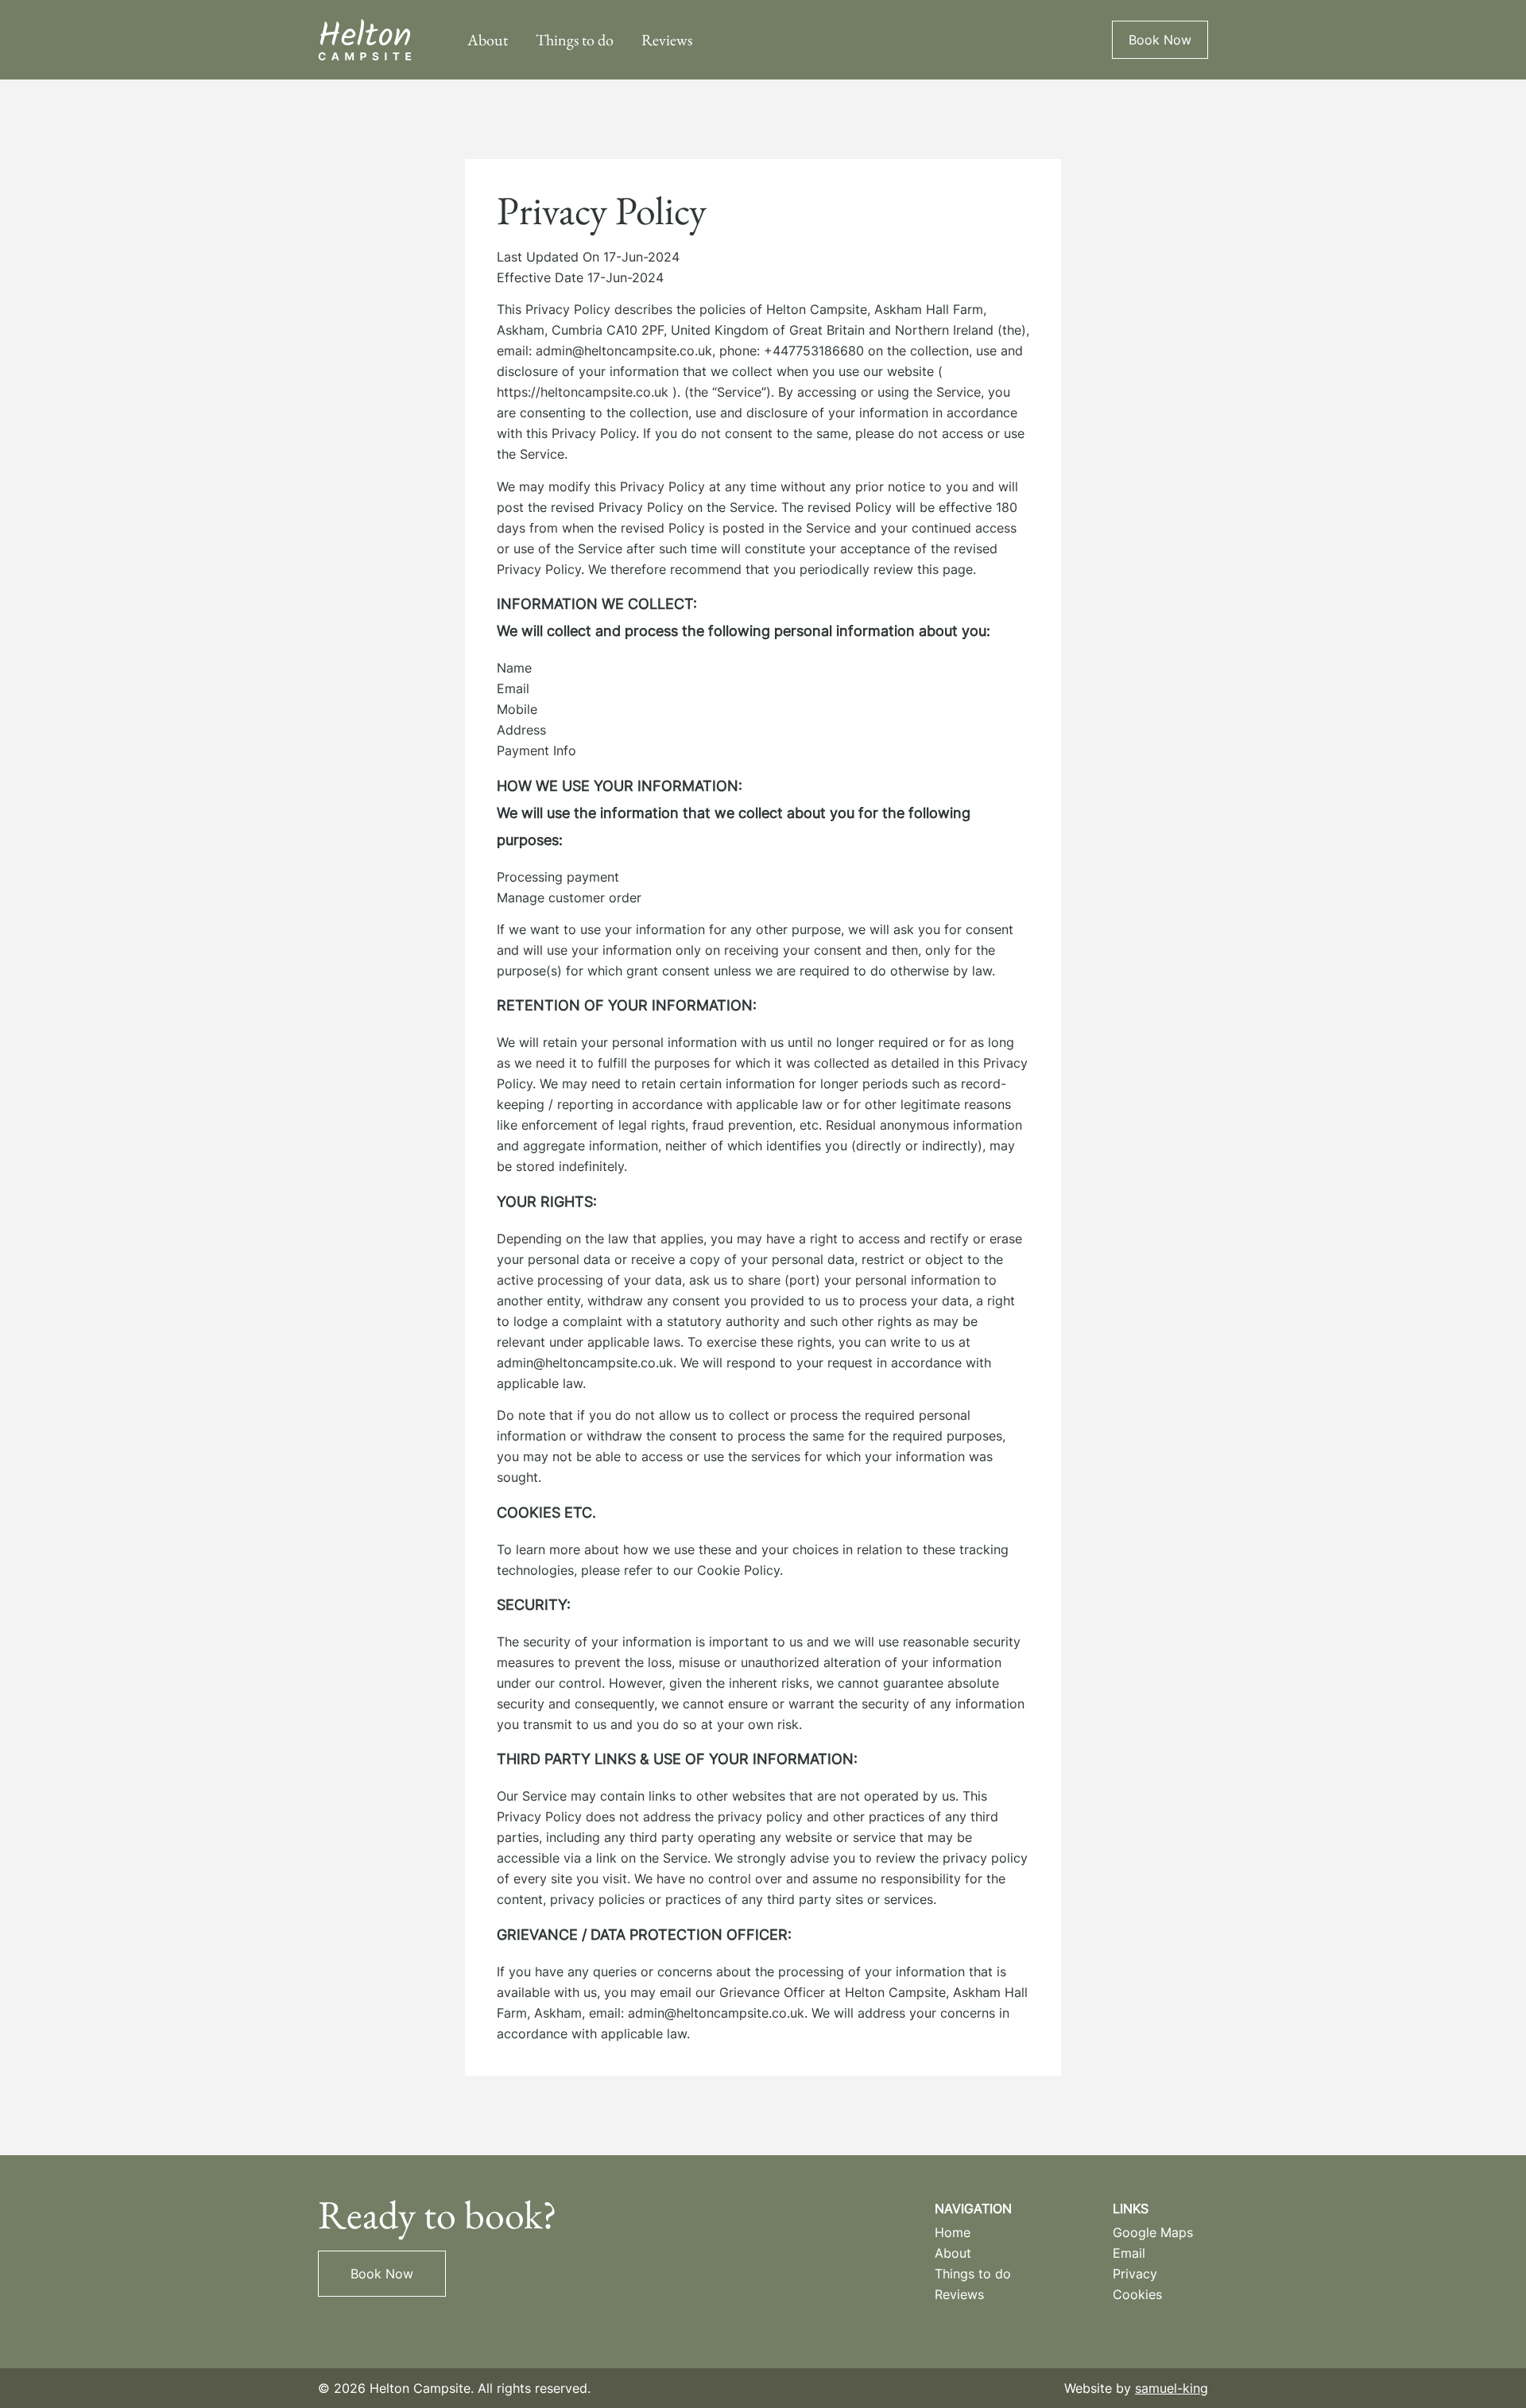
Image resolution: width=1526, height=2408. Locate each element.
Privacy (1135, 2274)
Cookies (1137, 2294)
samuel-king (1172, 2388)
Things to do (575, 40)
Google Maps (1153, 2232)
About (488, 40)
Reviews (667, 40)
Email (1129, 2253)
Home (953, 2232)
